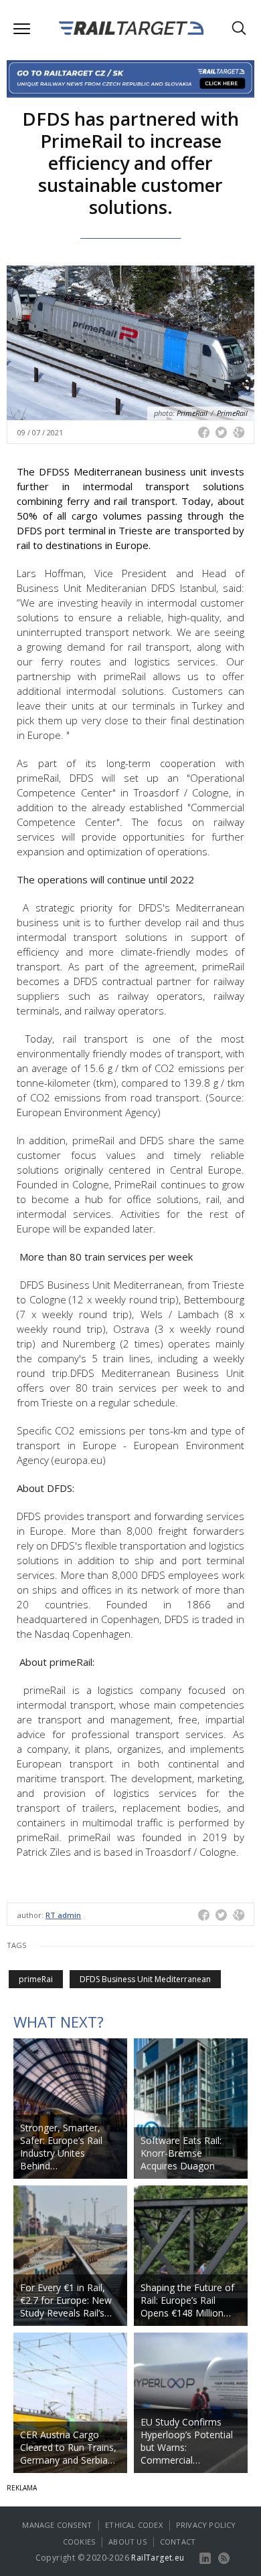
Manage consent (57, 2525)
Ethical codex (134, 2525)
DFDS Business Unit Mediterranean (145, 1979)
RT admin (63, 1915)
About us (127, 2542)
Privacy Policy (206, 2525)
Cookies (79, 2542)
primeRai (36, 1979)
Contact (178, 2542)
